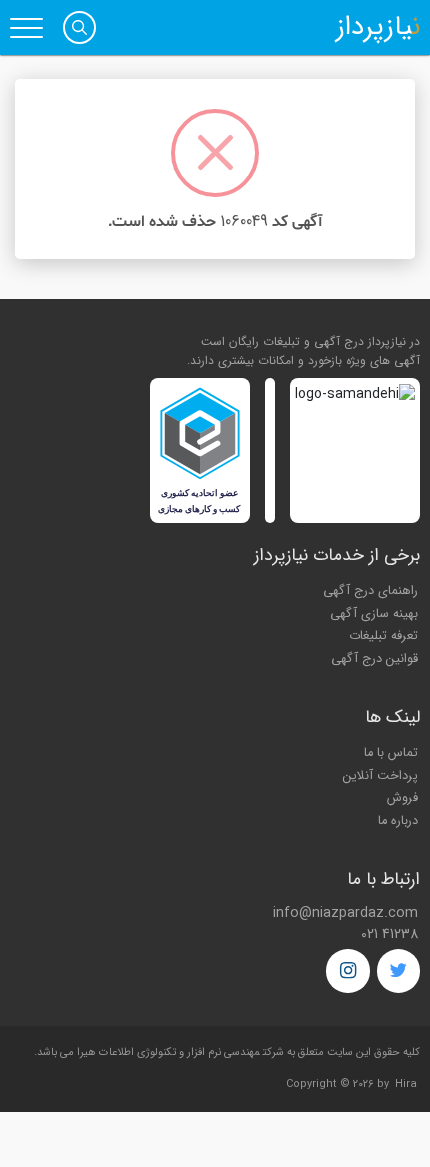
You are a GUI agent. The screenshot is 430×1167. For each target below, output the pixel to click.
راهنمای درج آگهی (370, 591)
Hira (406, 1084)
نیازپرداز (378, 28)
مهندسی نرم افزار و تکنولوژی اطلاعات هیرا (168, 1052)
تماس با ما (391, 753)
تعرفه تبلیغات (383, 636)
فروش (402, 798)
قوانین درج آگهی (374, 659)
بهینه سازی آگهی (374, 614)
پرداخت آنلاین (380, 776)
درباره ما (398, 821)
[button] (79, 27)
